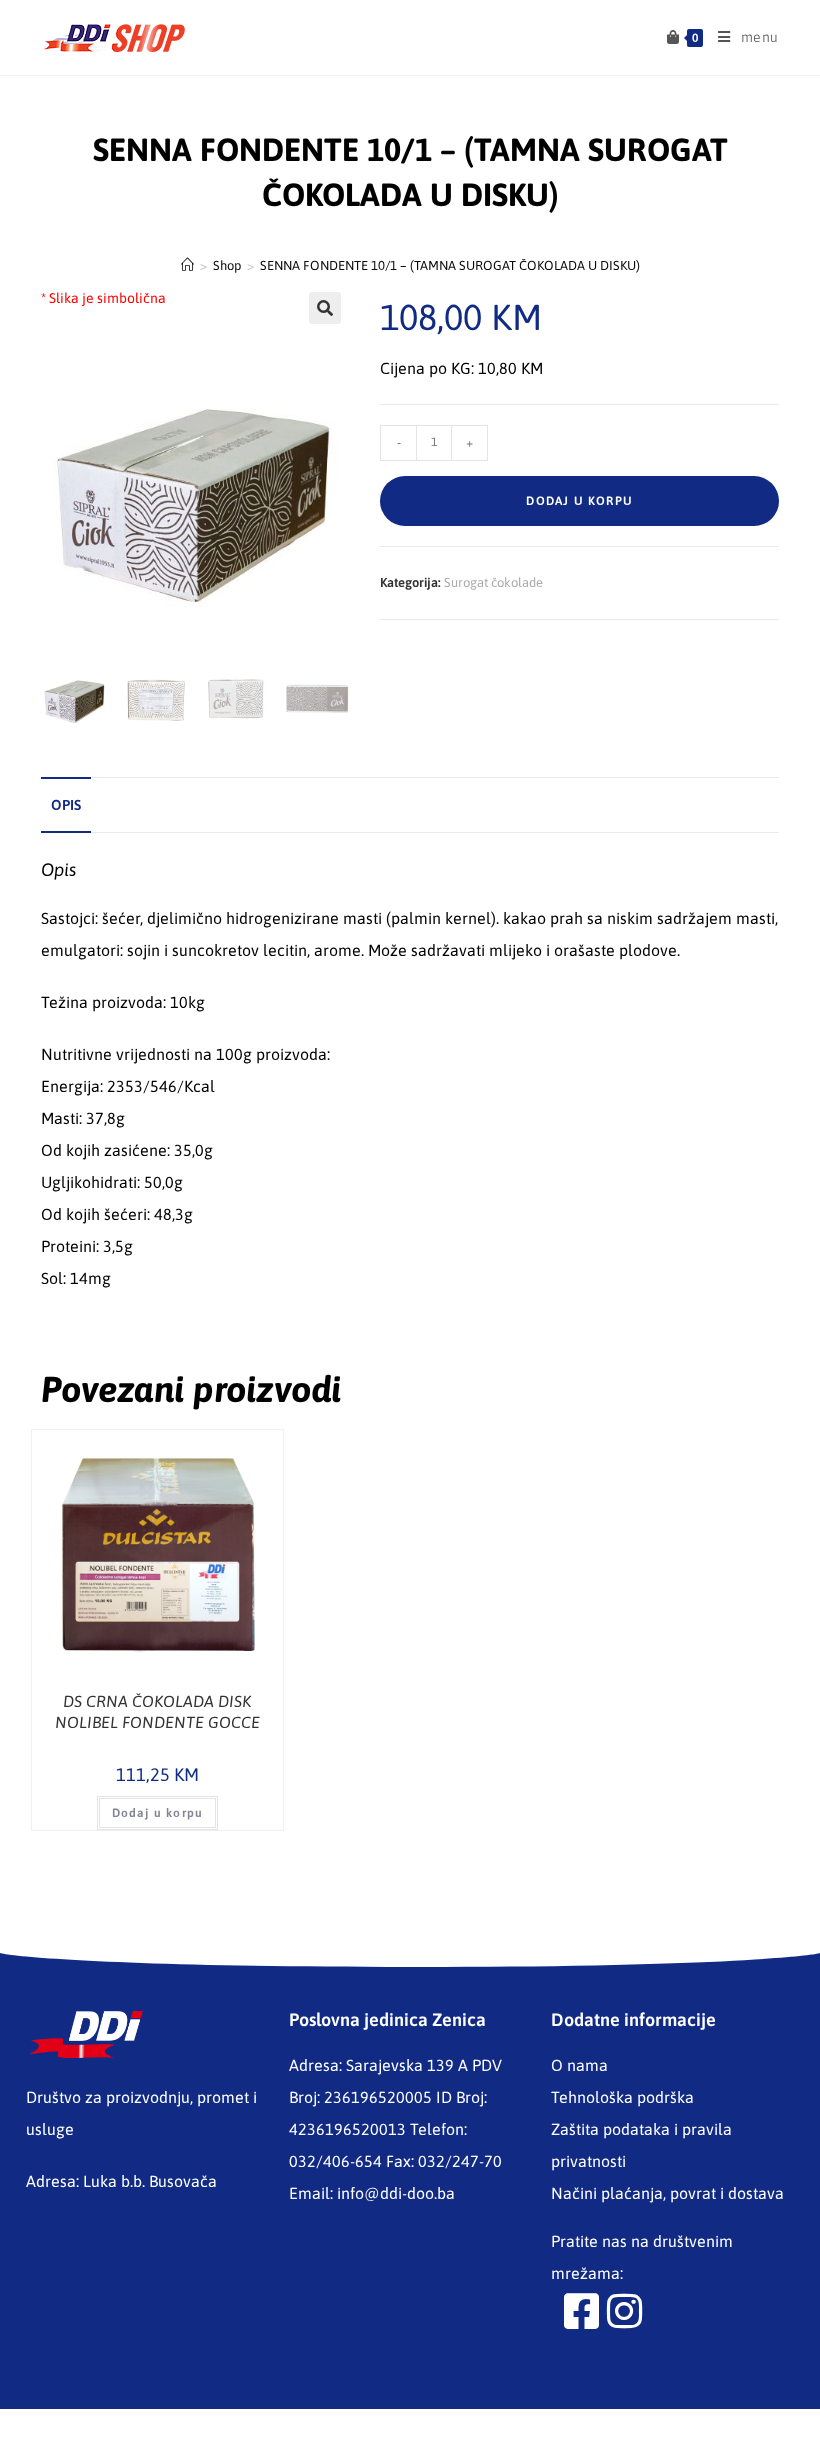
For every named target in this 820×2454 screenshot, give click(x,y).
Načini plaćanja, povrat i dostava (667, 2193)
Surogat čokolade (493, 582)
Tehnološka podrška (622, 2097)
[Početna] (187, 265)
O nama (579, 2065)
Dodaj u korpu (579, 501)
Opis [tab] (66, 805)
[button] (325, 308)
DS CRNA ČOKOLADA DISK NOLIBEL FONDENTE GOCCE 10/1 (157, 1712)
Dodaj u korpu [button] (158, 1813)
